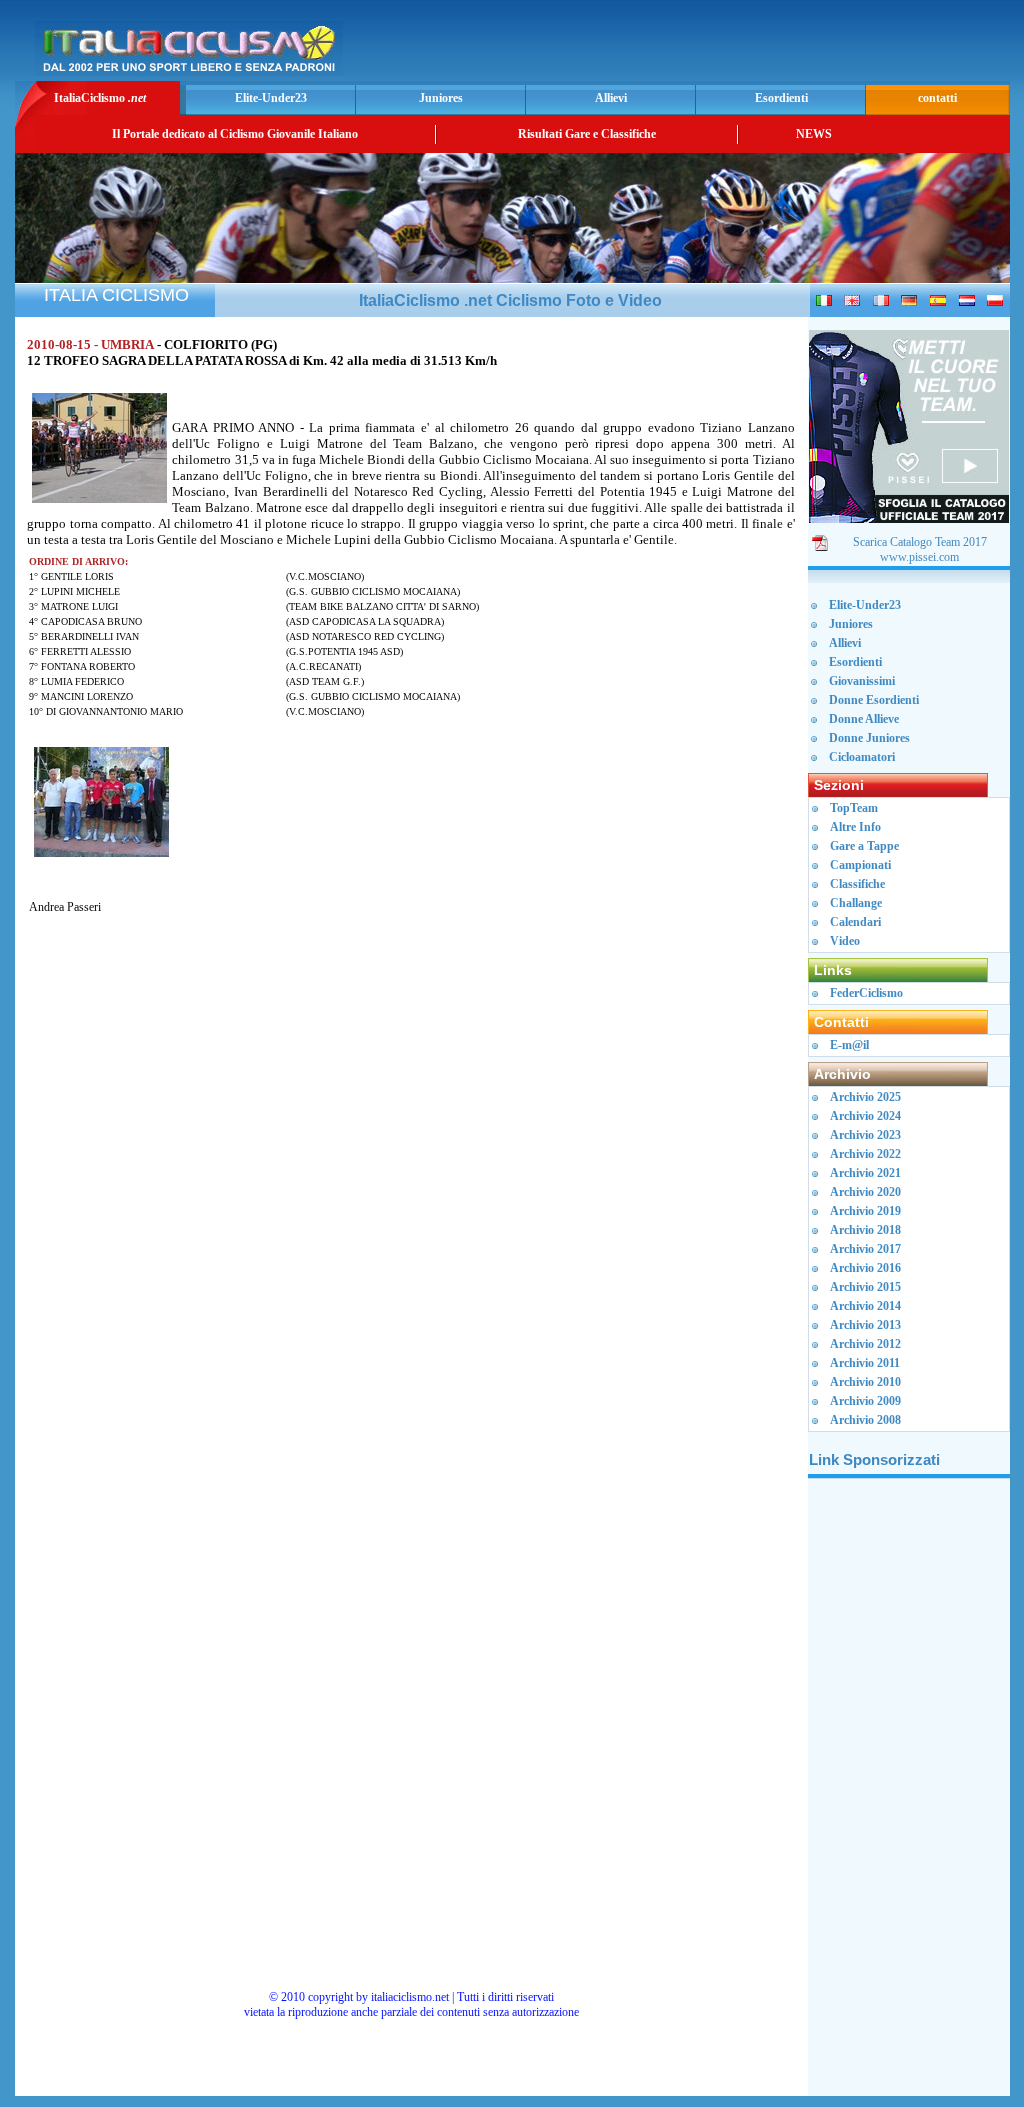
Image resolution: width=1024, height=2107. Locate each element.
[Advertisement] (771, 46)
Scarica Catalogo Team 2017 (920, 542)
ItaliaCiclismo (100, 98)
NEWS (814, 134)
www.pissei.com (919, 557)
